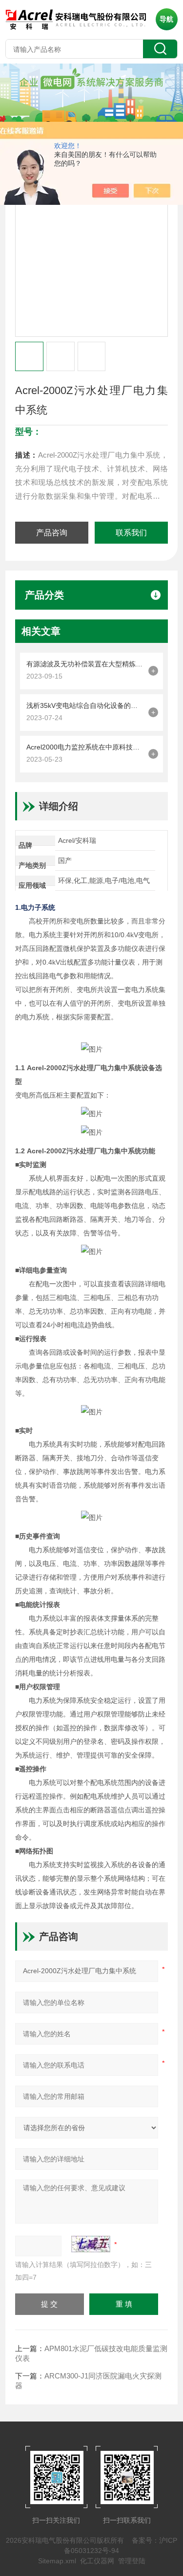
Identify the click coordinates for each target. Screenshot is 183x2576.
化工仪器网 (97, 2561)
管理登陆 (132, 2561)
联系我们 (131, 533)
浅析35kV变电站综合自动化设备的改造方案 (85, 705)
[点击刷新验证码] (91, 2244)
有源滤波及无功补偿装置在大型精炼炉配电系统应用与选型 (85, 664)
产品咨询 (52, 533)
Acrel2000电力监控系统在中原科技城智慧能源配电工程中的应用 (85, 747)
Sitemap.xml (57, 2561)
